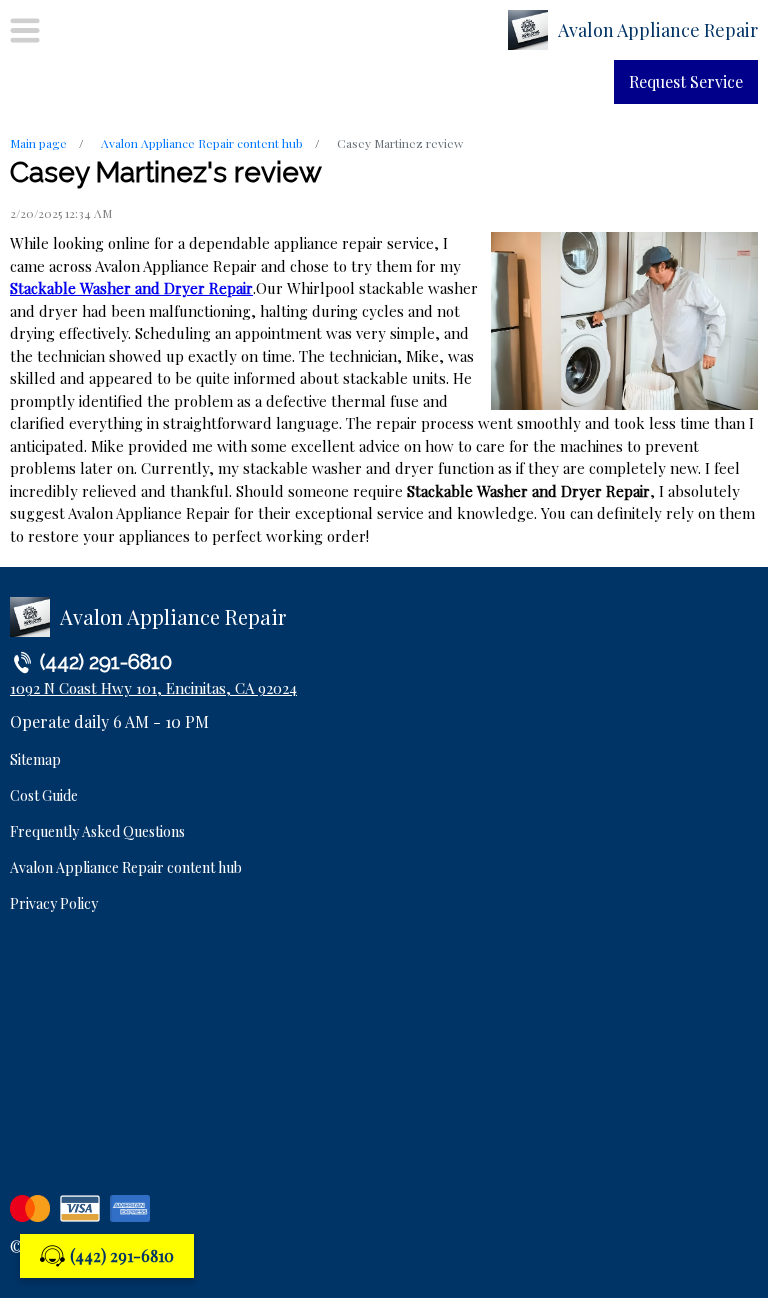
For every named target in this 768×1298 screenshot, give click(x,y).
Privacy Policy (54, 903)
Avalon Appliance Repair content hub (202, 143)
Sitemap (35, 759)
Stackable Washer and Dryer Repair (131, 288)
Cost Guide (44, 795)
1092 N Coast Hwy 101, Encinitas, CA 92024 (153, 688)
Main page (38, 143)
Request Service (686, 81)
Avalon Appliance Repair (658, 30)
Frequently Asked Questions (97, 831)
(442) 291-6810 (122, 1255)
